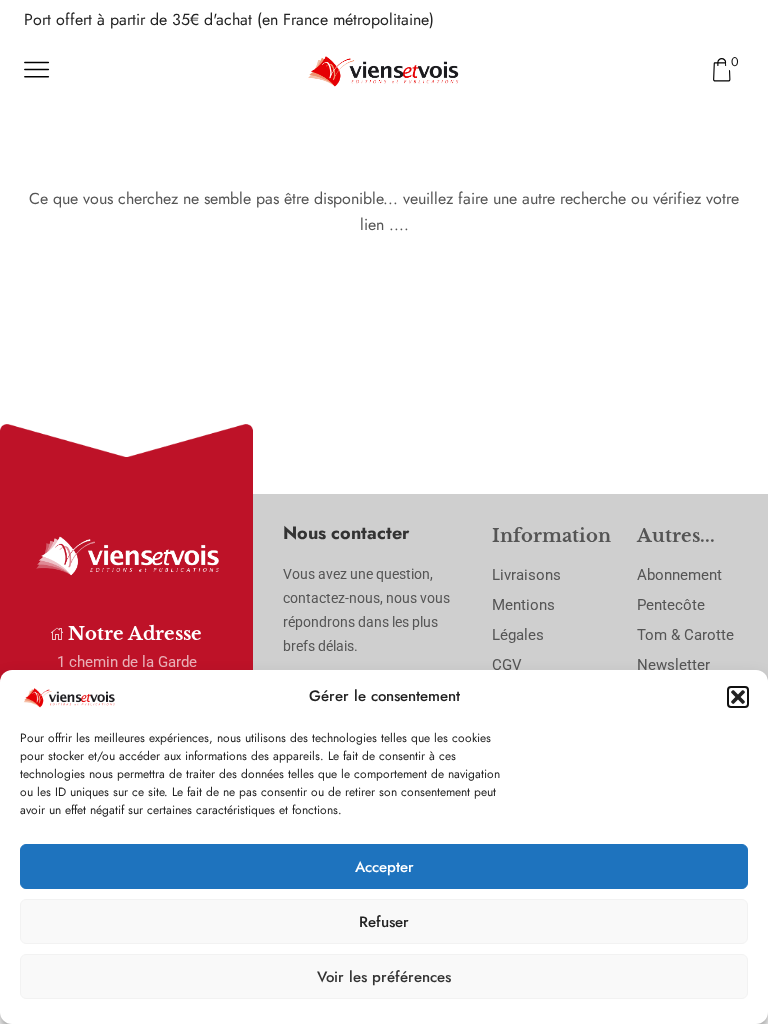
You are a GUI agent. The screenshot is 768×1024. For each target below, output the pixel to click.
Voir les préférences (384, 977)
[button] (738, 697)
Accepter (384, 867)
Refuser (384, 922)
